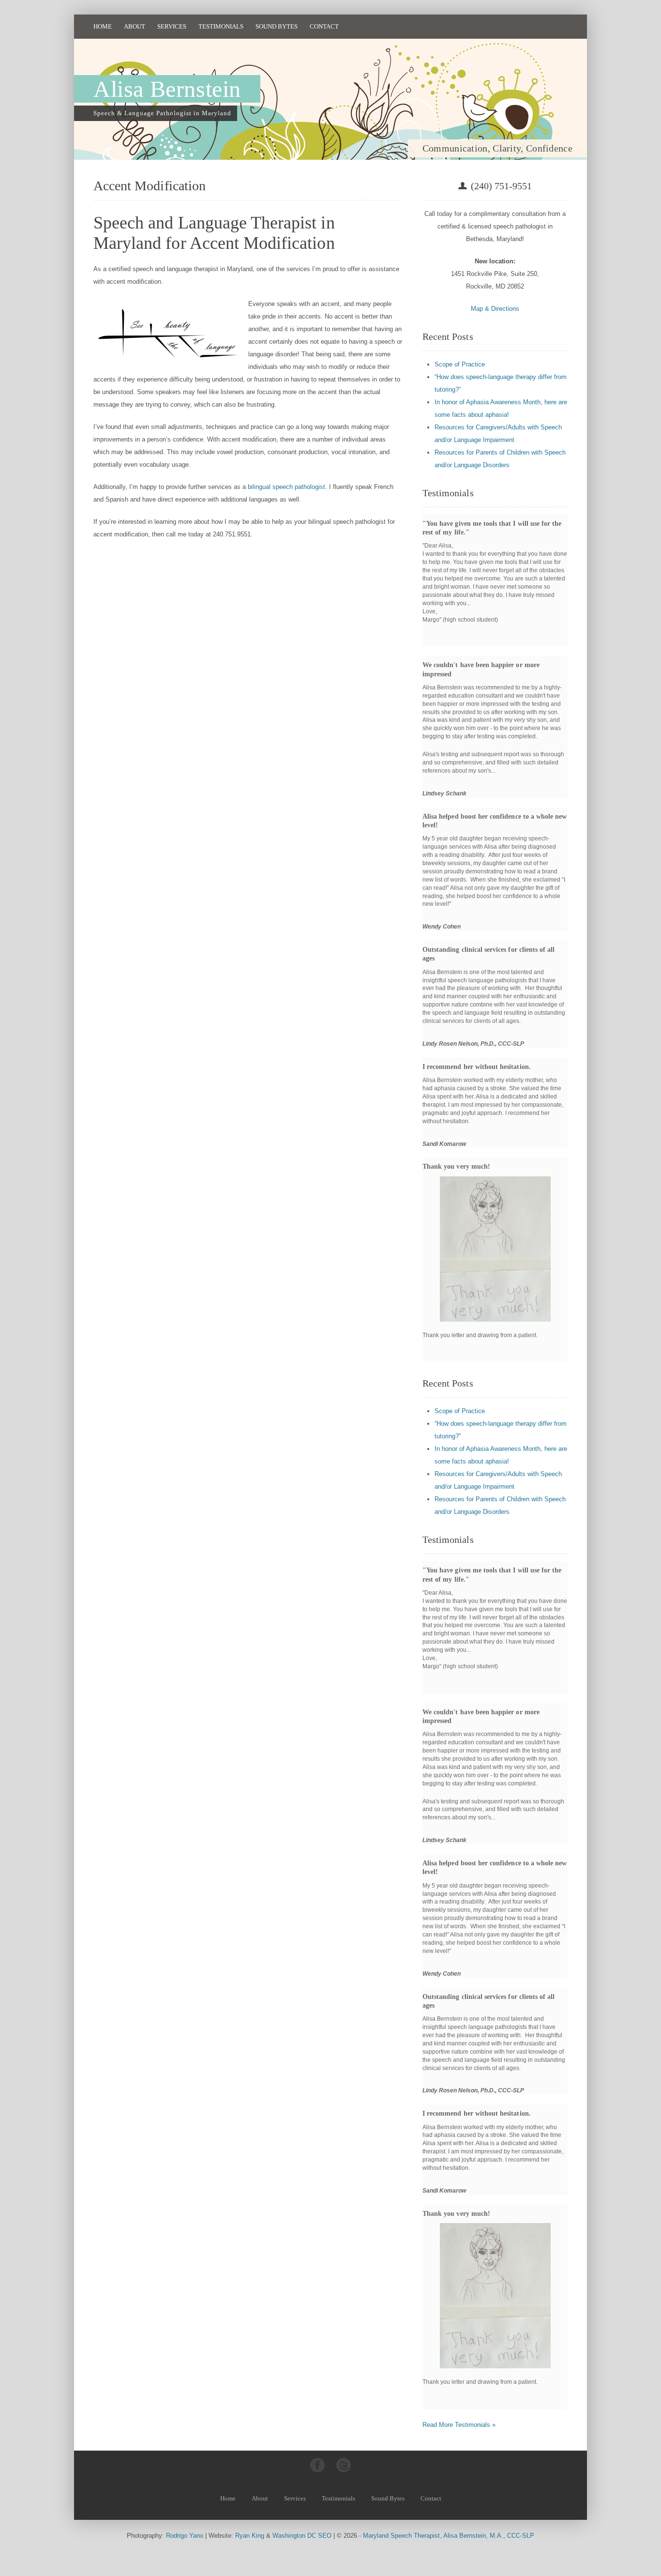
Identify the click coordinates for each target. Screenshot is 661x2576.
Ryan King (250, 2536)
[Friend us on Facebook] (317, 2470)
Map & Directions (495, 309)
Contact (324, 26)
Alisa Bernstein (167, 89)
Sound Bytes (277, 26)
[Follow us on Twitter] (344, 2470)
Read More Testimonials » (459, 2425)
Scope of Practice (460, 364)
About (135, 26)
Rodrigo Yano (185, 2536)
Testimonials (221, 26)
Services (172, 26)
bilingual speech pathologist (286, 487)
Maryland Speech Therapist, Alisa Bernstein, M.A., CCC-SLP (449, 2536)
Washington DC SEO (302, 2536)
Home (103, 26)
